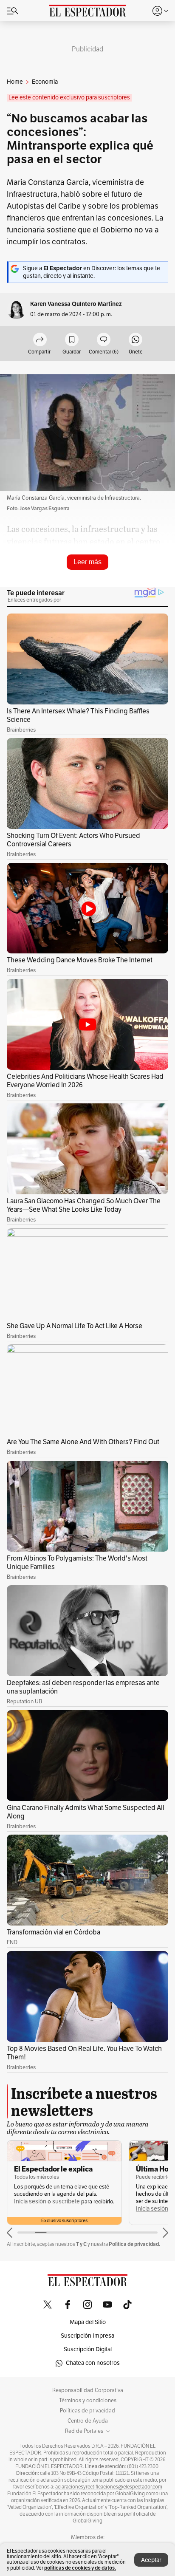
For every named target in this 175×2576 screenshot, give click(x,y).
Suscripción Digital (88, 2349)
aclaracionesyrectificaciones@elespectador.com (109, 2487)
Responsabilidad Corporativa (88, 2390)
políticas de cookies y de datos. (80, 2568)
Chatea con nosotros (93, 2363)
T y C (81, 2244)
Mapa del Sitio (88, 2322)
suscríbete (66, 2201)
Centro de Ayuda (88, 2421)
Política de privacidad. (134, 2244)
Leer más (87, 562)
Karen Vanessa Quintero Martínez (76, 304)
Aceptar (151, 2560)
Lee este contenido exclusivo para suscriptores (69, 98)
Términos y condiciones (88, 2401)
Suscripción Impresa (87, 2336)
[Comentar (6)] (104, 340)
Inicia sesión (30, 2201)
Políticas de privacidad (87, 2411)
